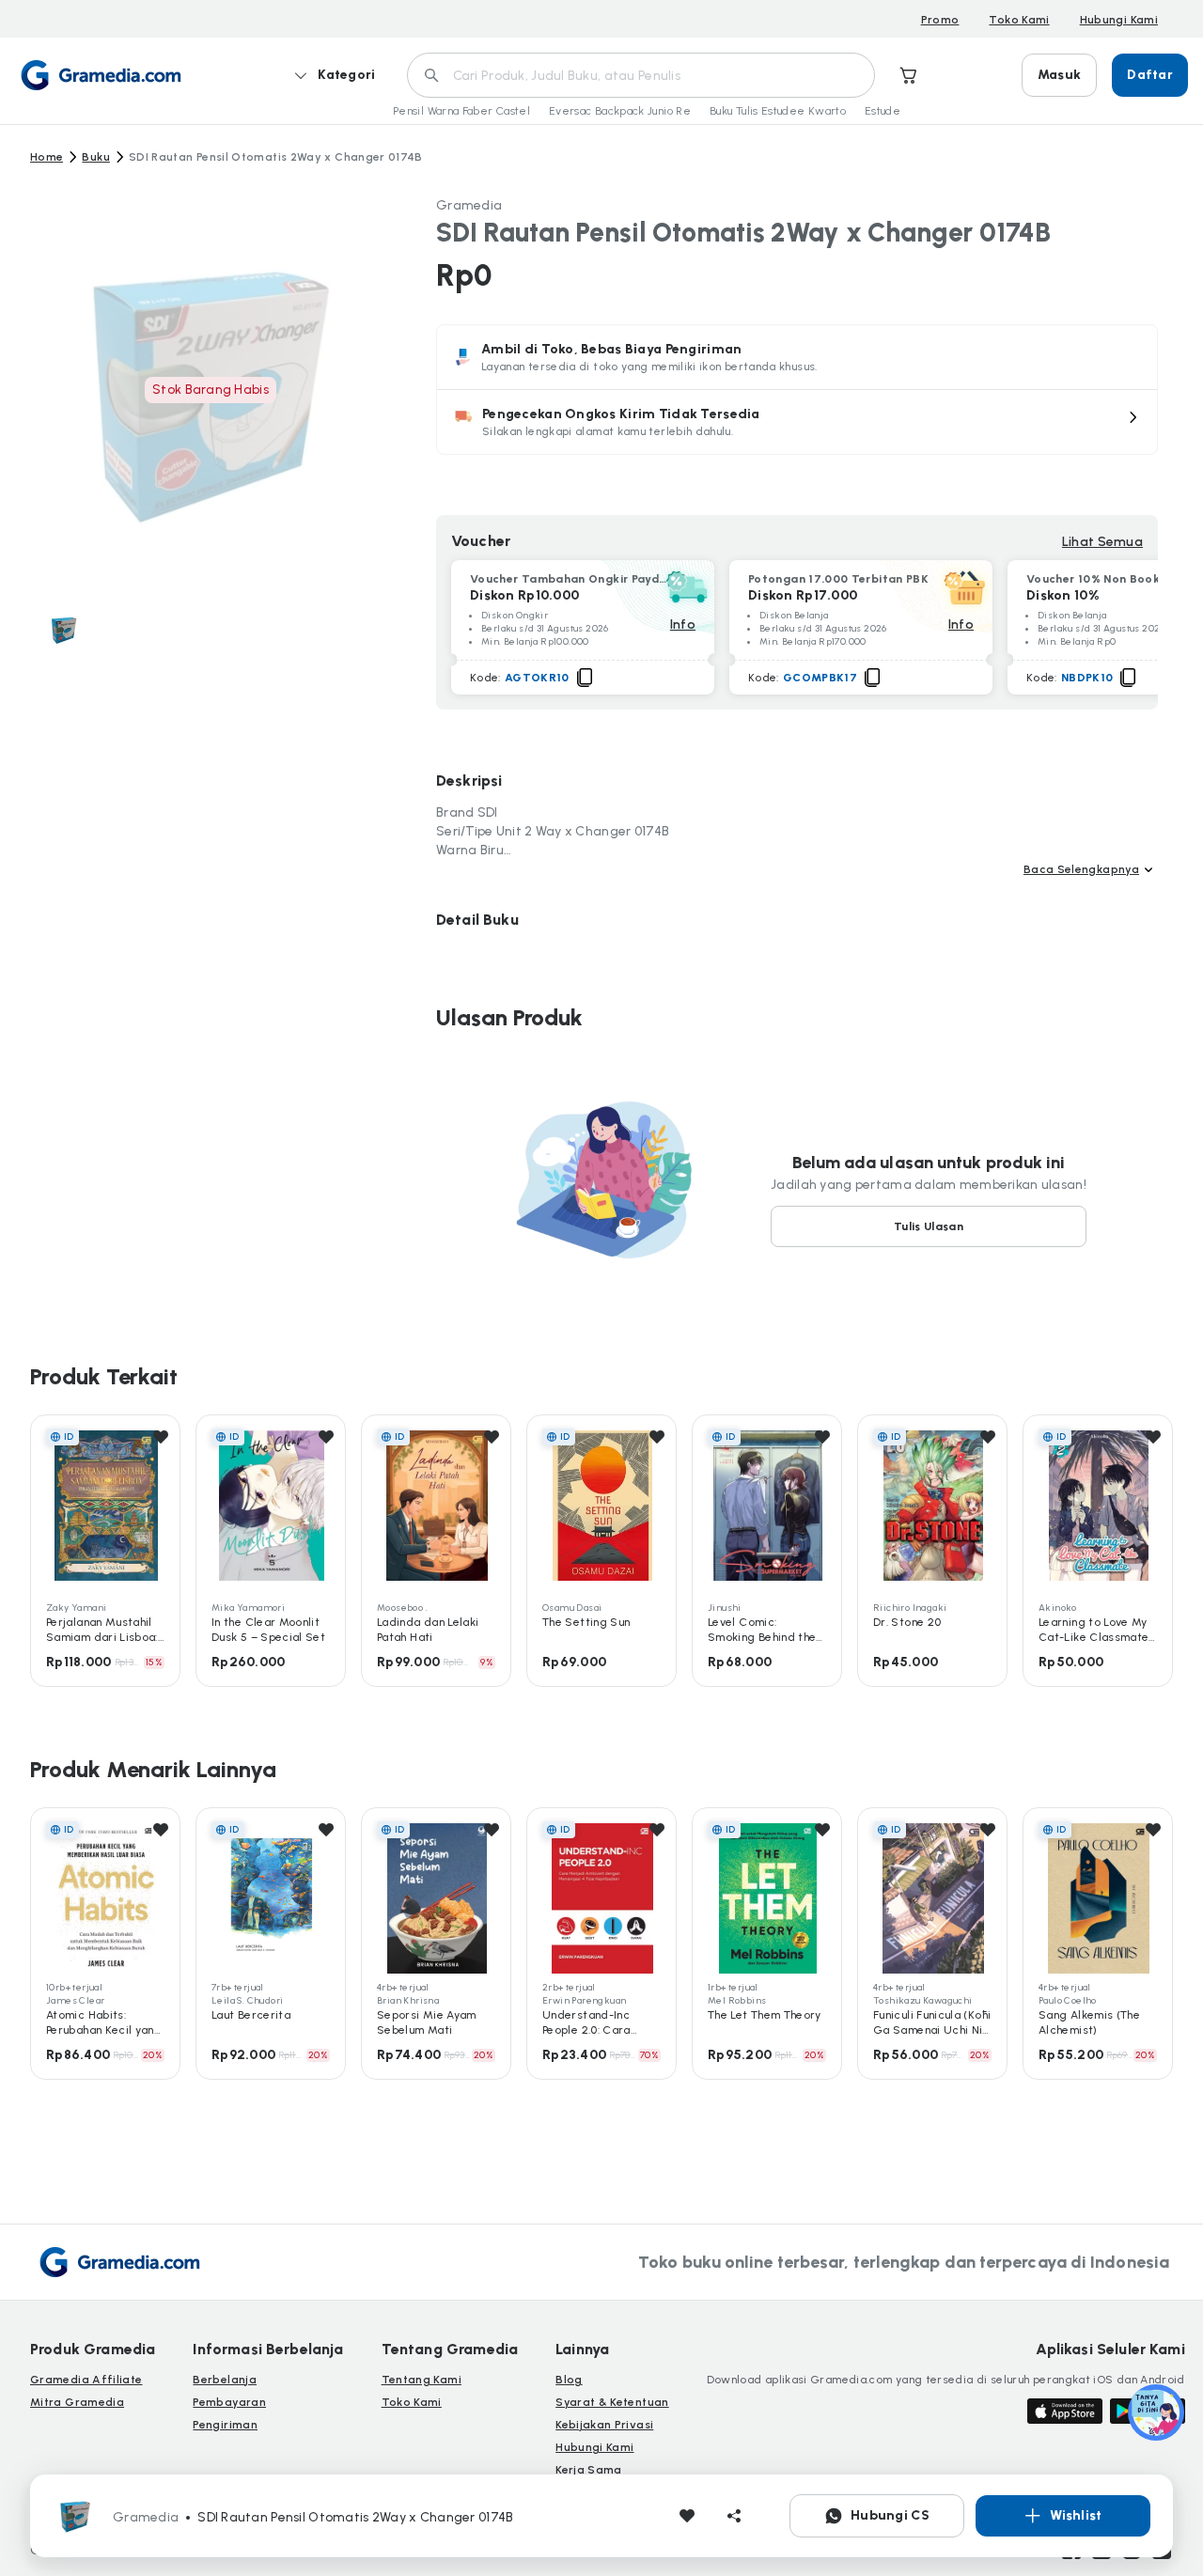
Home (47, 157)
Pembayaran (229, 2402)
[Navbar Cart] (909, 75)
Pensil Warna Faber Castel (461, 111)
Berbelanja (225, 2380)
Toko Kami (1019, 20)
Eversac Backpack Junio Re (620, 111)
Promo (940, 20)
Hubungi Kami (1119, 20)
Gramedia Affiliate (86, 2380)
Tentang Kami (422, 2380)
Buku (95, 157)
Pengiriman (225, 2425)
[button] (797, 422)
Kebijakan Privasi (604, 2425)
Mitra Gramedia (77, 2402)
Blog (569, 2380)
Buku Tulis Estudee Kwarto (778, 111)
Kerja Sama (589, 2470)
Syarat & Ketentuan (612, 2402)
